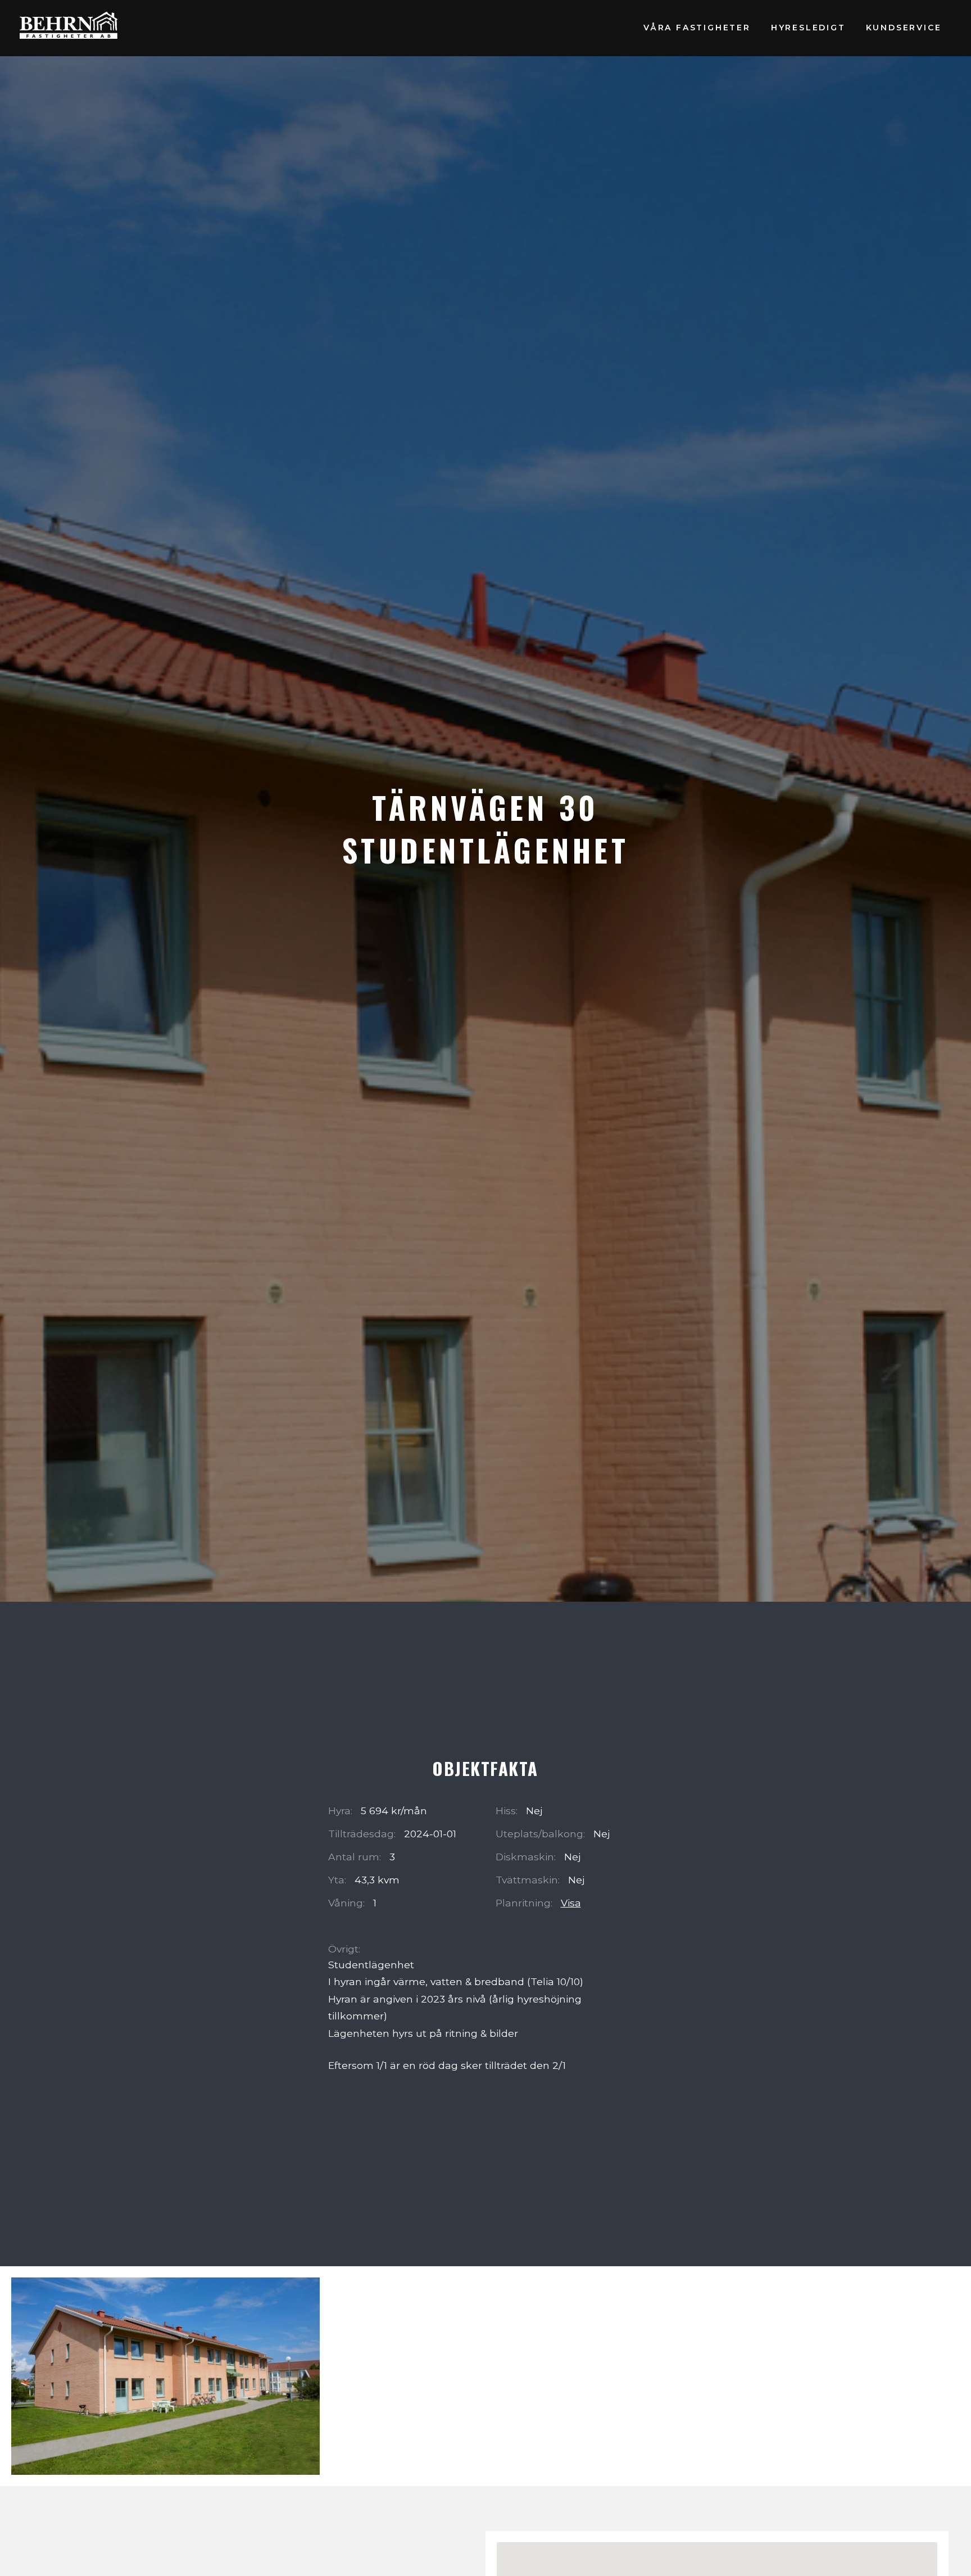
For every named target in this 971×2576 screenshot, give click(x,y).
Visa (571, 1903)
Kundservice (904, 28)
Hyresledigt (808, 28)
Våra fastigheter (697, 28)
